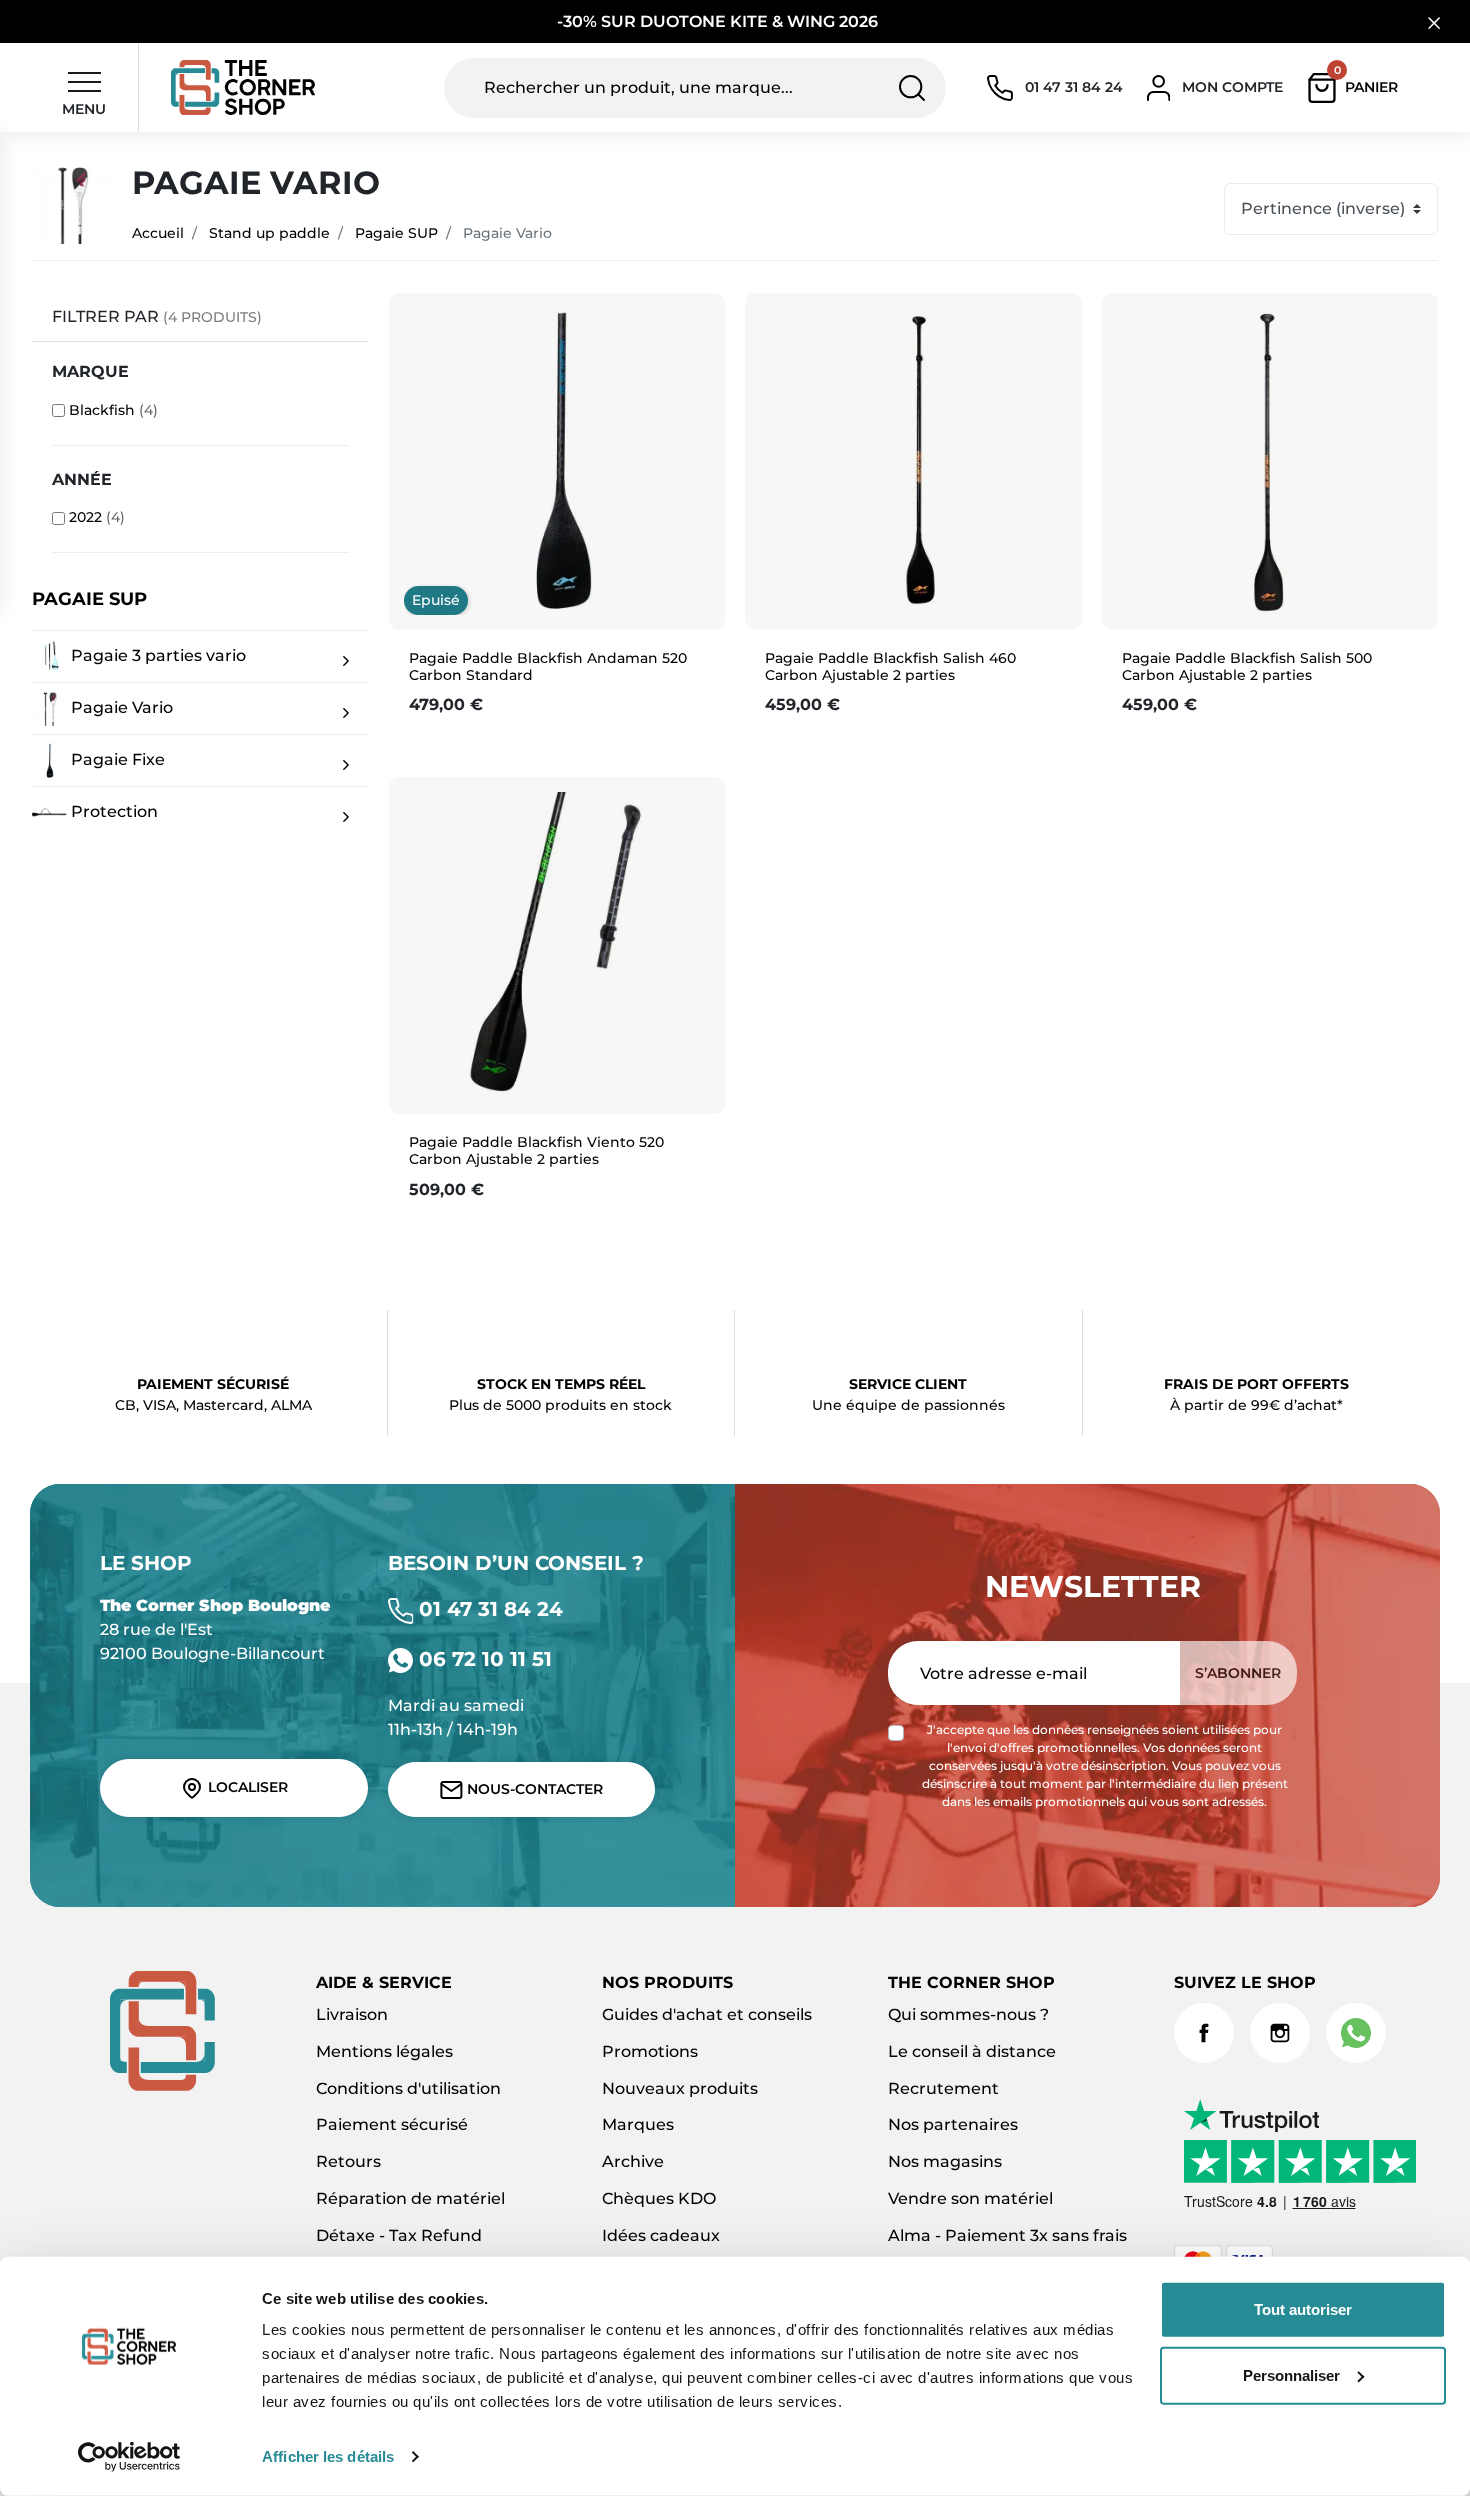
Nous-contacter (533, 1789)
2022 (97, 517)
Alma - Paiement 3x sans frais (1007, 2235)
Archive (633, 2161)
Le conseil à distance (972, 2051)
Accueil (158, 233)
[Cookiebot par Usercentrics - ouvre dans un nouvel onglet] (129, 2457)
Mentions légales (384, 2051)
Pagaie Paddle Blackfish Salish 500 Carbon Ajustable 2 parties (1247, 666)
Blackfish (113, 410)
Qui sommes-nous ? (968, 2014)
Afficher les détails (328, 2456)
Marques (638, 2124)
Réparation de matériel (410, 2198)
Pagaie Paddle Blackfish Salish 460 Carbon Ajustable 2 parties (890, 666)
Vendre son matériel (970, 2198)
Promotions (650, 2051)
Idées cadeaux (661, 2235)
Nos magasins (945, 2161)
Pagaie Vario (120, 707)
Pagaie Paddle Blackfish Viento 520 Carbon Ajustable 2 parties (536, 1150)
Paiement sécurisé (392, 2124)
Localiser (246, 1787)
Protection (112, 811)
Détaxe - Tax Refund (399, 2235)
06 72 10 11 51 (482, 1659)
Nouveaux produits (680, 2088)
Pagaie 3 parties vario (156, 655)
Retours (348, 2161)
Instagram (1280, 2033)
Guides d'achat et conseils (707, 2014)
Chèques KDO (659, 2198)
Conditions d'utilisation (408, 2088)
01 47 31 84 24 (488, 1609)
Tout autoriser (1303, 2309)
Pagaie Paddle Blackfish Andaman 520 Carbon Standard (548, 666)
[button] (1357, 88)
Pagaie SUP (396, 233)
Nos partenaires (953, 2124)
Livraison (352, 2014)
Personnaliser (1291, 2374)
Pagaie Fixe (116, 759)
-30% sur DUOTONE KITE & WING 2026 (719, 21)
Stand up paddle (269, 233)
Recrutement (943, 2088)
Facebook (1204, 2033)
